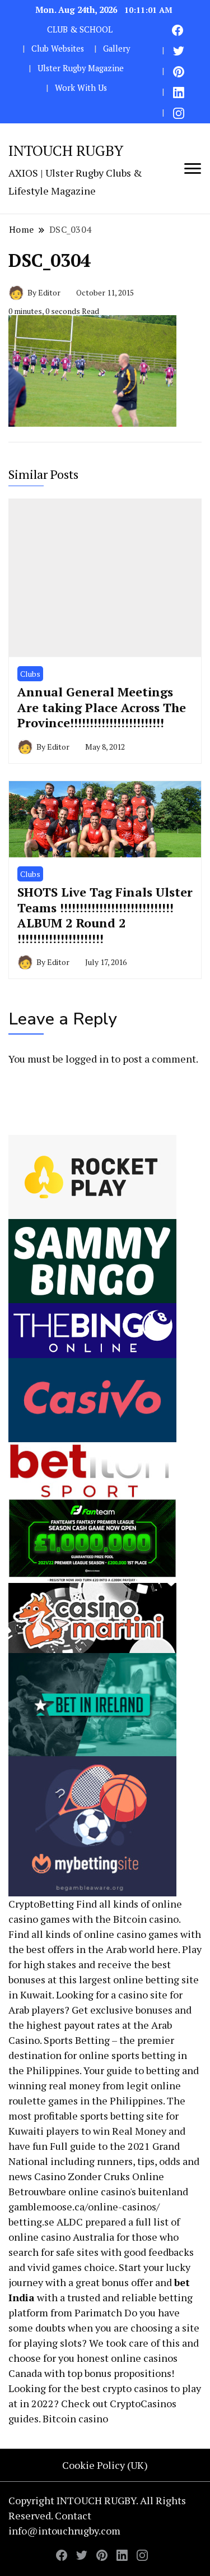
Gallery (116, 49)
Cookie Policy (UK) (105, 2465)
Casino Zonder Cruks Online (99, 2176)
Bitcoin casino (146, 1919)
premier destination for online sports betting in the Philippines (98, 2055)
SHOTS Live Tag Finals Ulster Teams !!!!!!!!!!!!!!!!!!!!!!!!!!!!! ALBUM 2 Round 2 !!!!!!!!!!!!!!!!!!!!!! (105, 915)
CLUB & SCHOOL (80, 29)
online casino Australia (61, 2237)
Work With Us (81, 88)
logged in (87, 1059)
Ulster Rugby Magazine (81, 68)
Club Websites (58, 49)
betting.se (31, 2222)
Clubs (30, 674)
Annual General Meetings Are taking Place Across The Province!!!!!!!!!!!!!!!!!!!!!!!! (102, 707)
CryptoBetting (41, 1904)
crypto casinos (135, 2388)
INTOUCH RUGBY (66, 150)
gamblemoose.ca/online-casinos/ (84, 2206)
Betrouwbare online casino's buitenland (98, 2191)
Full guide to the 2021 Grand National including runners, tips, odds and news (104, 2161)
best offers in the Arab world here (102, 1949)
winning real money (54, 2085)
